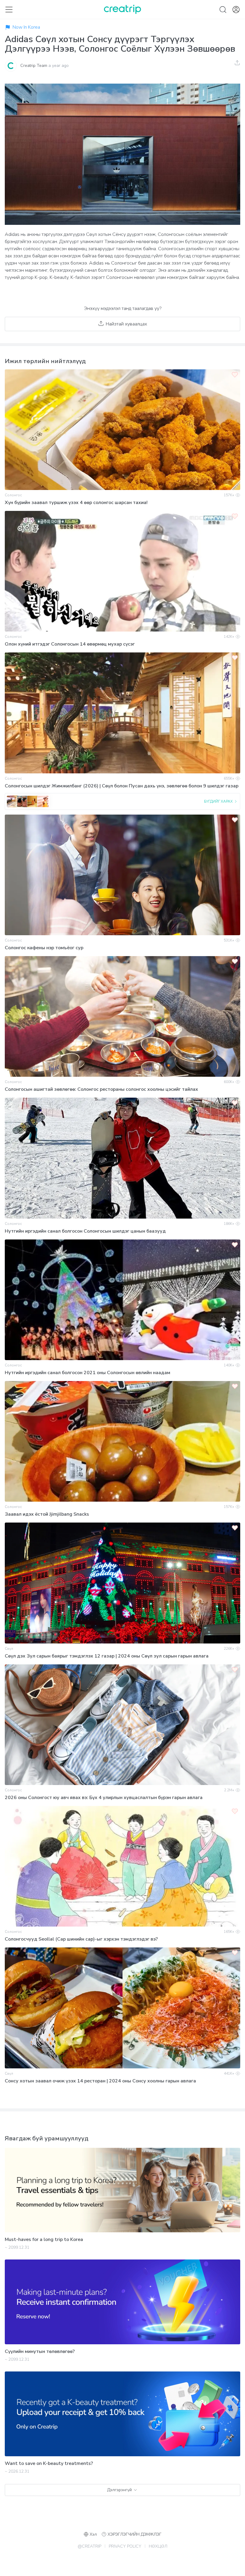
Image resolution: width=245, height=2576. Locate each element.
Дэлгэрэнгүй (120, 2490)
